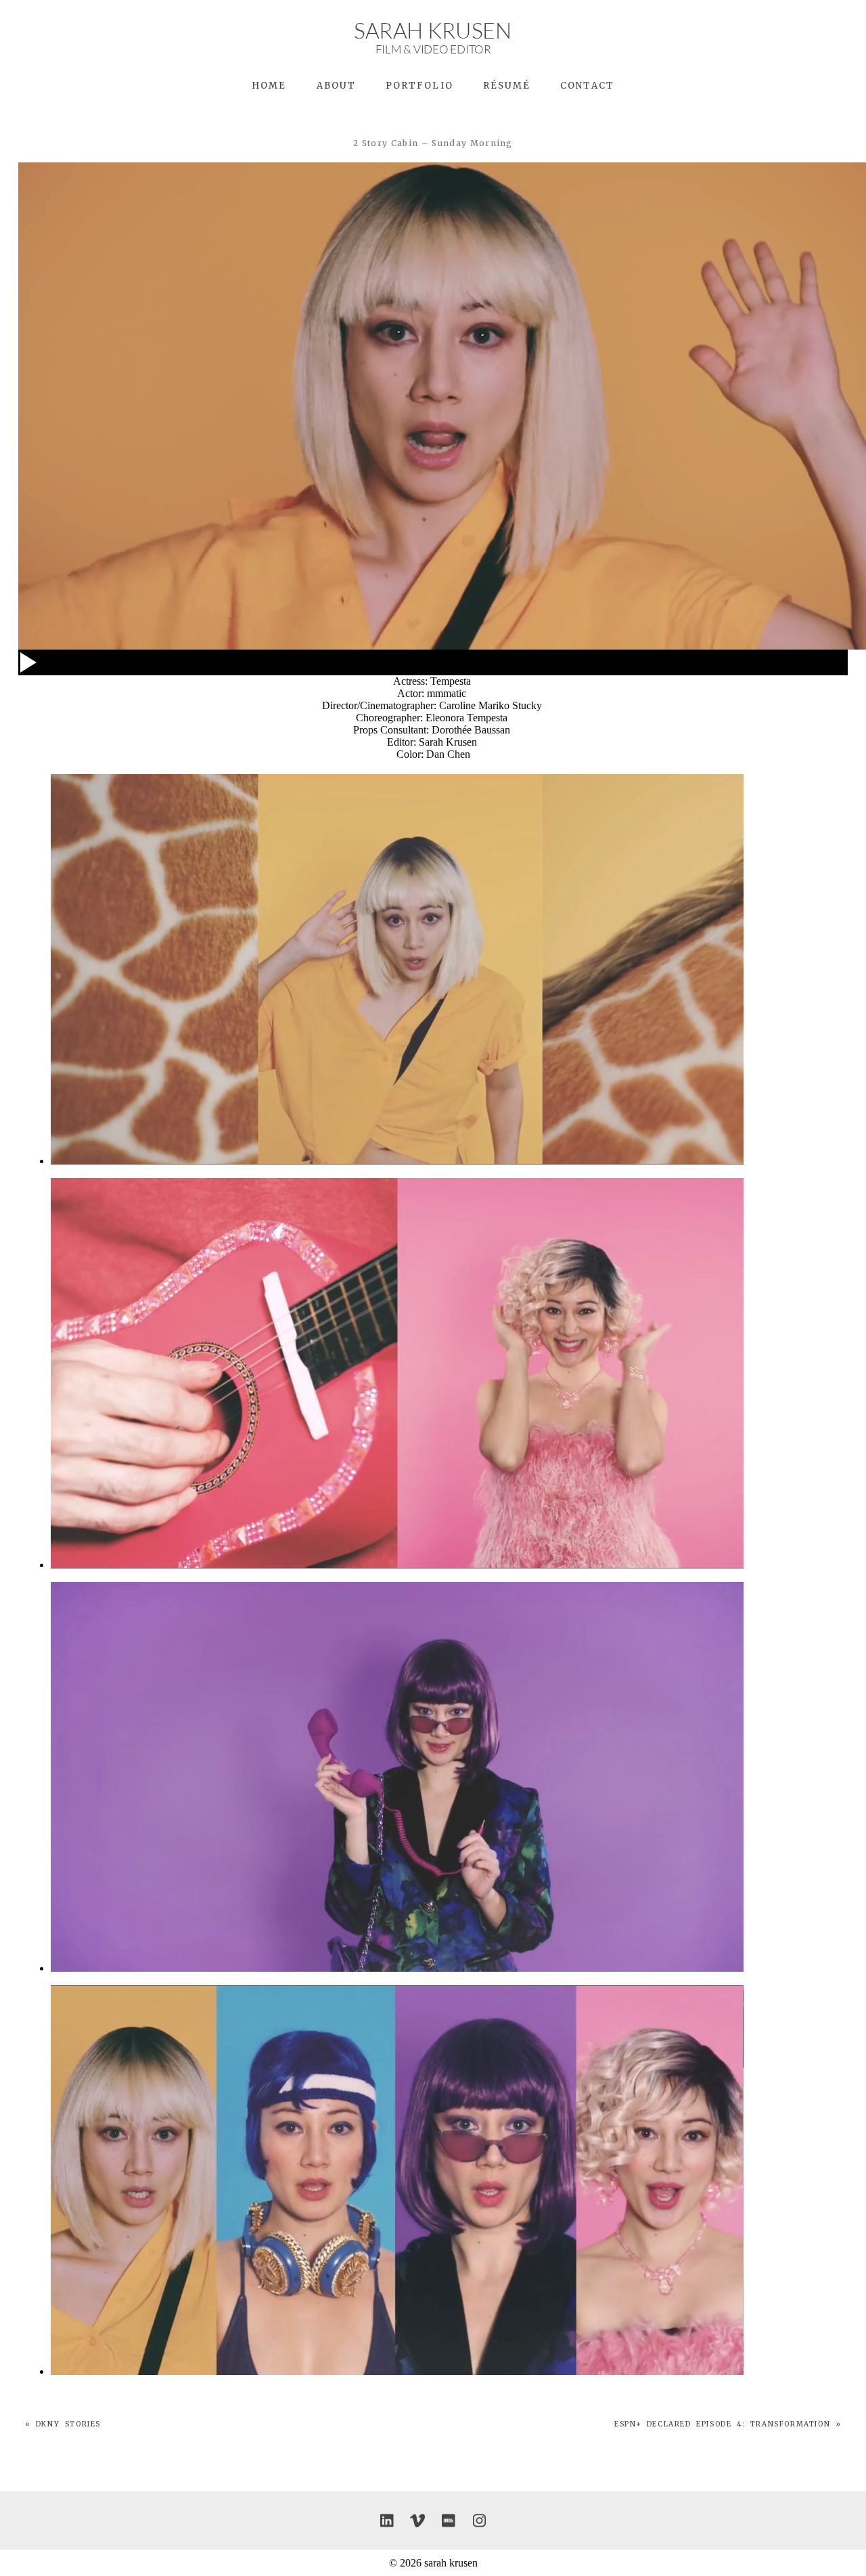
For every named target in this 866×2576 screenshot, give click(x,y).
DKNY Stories (68, 2424)
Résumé (507, 86)
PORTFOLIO (419, 86)
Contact (587, 86)
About (336, 86)
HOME (269, 86)
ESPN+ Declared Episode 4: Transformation (722, 2424)
